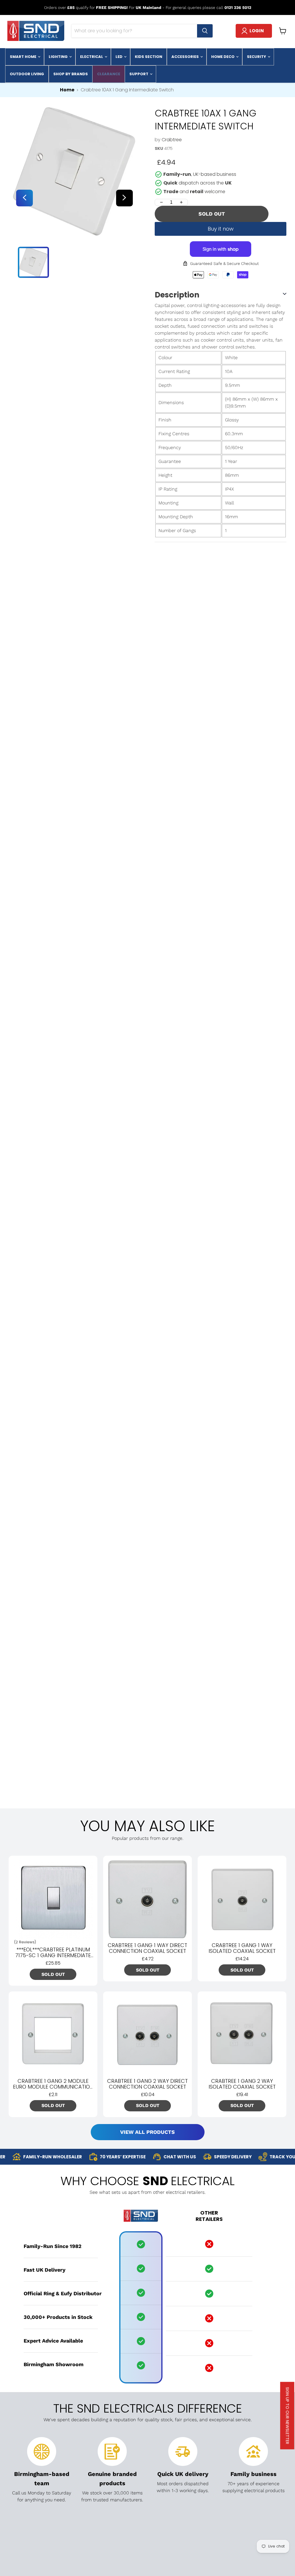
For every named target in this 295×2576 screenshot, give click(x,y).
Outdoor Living (27, 74)
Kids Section (149, 57)
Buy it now (221, 229)
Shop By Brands (71, 74)
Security (257, 57)
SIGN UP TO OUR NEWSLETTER (288, 2416)
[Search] (205, 31)
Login (257, 31)
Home (67, 90)
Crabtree (172, 140)
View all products (147, 2132)
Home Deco (223, 57)
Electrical (92, 57)
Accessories (186, 57)
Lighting (59, 57)
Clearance (109, 74)
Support (139, 74)
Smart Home (23, 57)
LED (119, 57)
